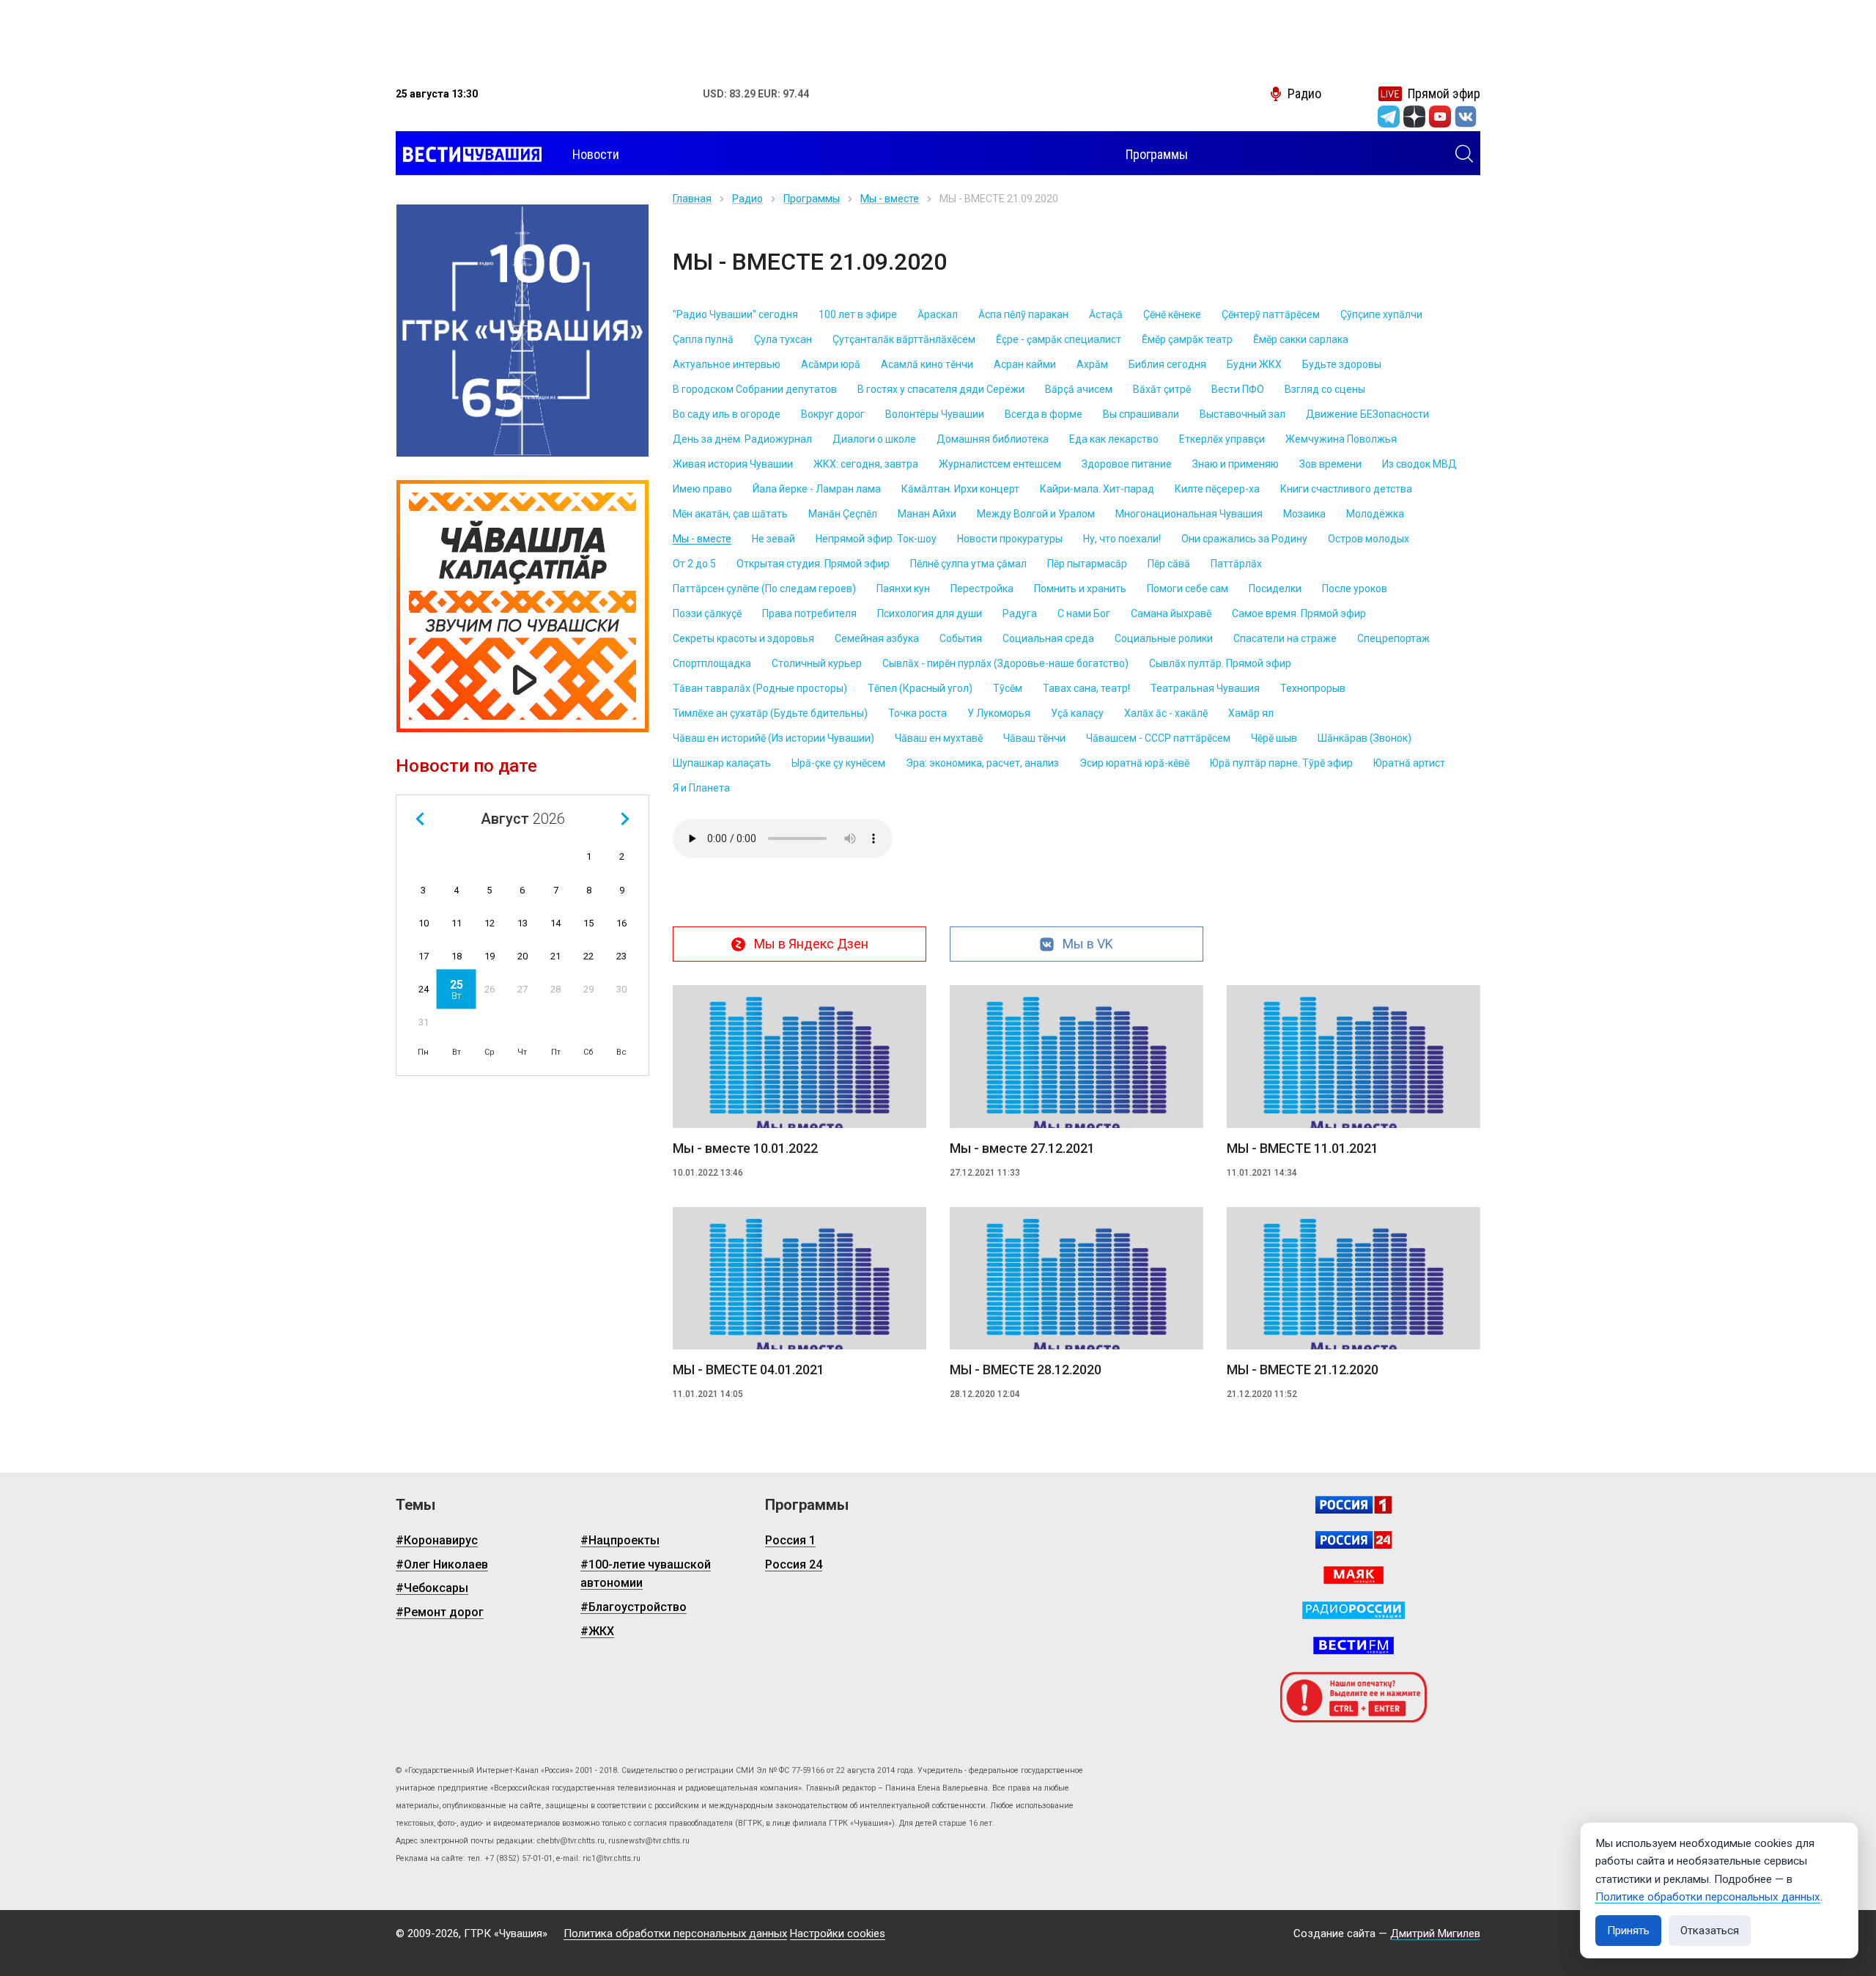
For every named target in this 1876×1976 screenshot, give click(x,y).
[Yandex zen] (1414, 117)
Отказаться (1710, 1931)
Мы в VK (1088, 944)
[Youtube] (1440, 117)
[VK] (1466, 117)
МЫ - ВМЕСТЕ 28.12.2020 (1026, 1369)
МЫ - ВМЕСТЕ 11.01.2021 (1303, 1148)
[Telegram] (1389, 117)
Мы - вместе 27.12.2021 (1022, 1148)
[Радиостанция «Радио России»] (1354, 1610)
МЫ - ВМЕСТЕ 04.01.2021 (749, 1369)
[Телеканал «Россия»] (1354, 1505)
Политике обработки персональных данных (1708, 1897)
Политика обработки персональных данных (675, 1933)
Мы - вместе (890, 199)
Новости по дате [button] (466, 766)
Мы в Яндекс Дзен (811, 944)
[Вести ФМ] (1354, 1645)
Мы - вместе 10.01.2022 (745, 1148)
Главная (692, 199)
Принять (1628, 1931)
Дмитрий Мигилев (1435, 1933)
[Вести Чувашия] (469, 155)
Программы (812, 199)
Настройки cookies (838, 1933)
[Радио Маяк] (1354, 1575)
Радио (747, 199)
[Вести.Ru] (1354, 1540)
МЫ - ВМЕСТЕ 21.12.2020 (1303, 1369)
